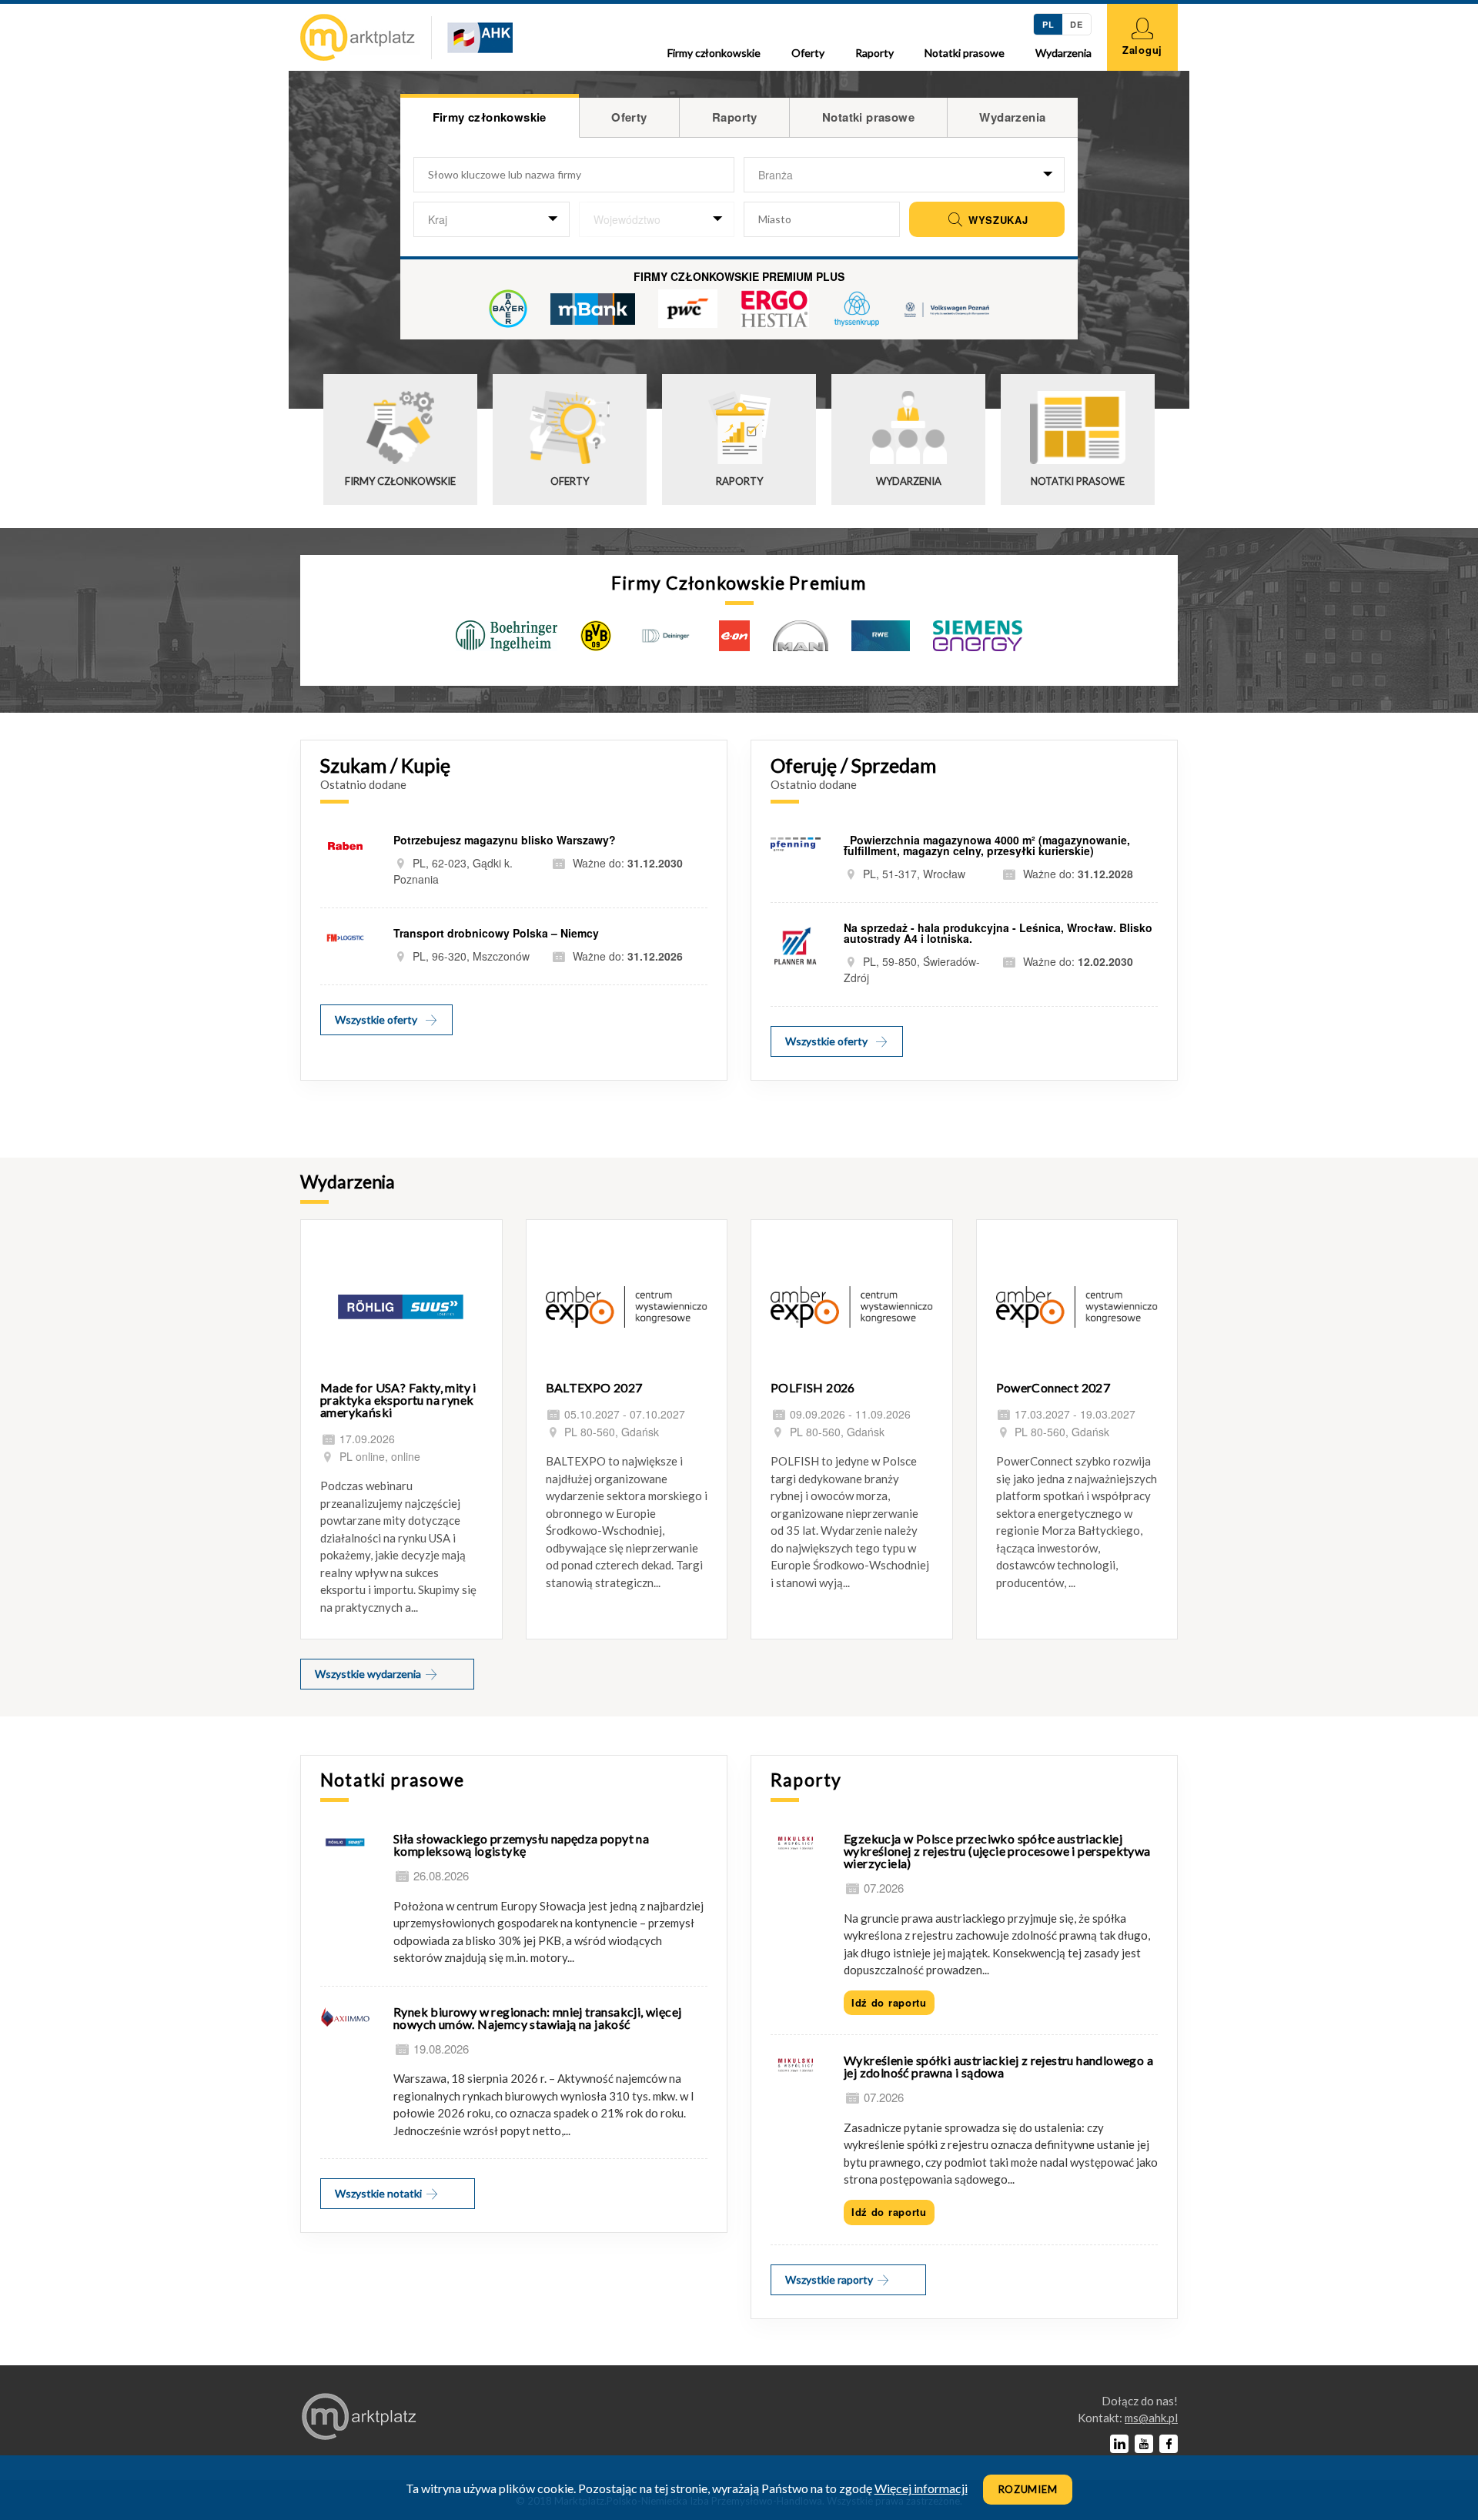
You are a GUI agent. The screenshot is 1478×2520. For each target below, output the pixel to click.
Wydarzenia (1063, 53)
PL (1048, 24)
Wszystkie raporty (830, 2279)
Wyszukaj (996, 220)
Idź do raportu (889, 2002)
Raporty (874, 53)
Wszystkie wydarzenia (369, 1674)
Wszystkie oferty (376, 1019)
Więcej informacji (921, 2488)
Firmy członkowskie (714, 53)
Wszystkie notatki (380, 2193)
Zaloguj (1142, 50)
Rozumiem (1028, 2489)
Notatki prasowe (965, 53)
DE (1076, 24)
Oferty (808, 53)
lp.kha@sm (1151, 2418)
